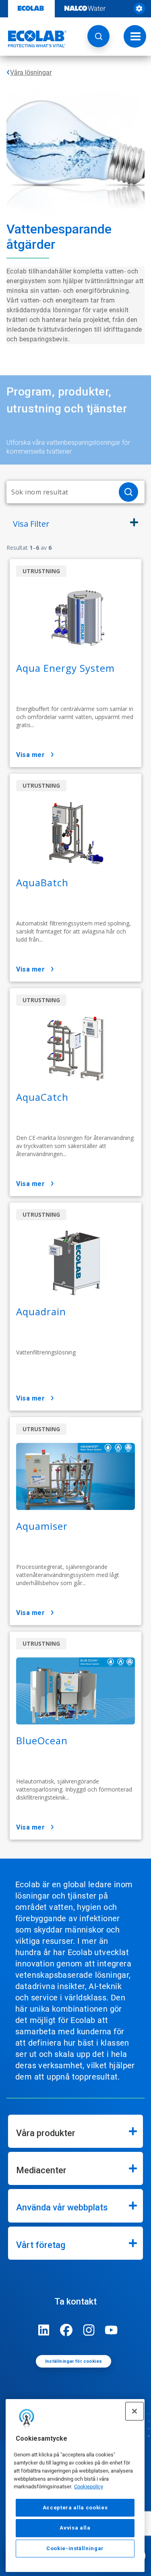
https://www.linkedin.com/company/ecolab (44, 2330)
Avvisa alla (75, 2528)
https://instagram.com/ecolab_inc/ (89, 2330)
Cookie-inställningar (75, 2548)
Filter (31, 524)
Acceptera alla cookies (75, 2508)
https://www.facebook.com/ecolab (66, 2330)
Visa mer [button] (30, 755)
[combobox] (59, 492)
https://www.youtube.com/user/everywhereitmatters (112, 2330)
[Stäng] (134, 2411)
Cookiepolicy (89, 2487)
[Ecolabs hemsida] (33, 39)
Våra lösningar (31, 73)
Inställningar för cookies (74, 2361)
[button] (98, 36)
